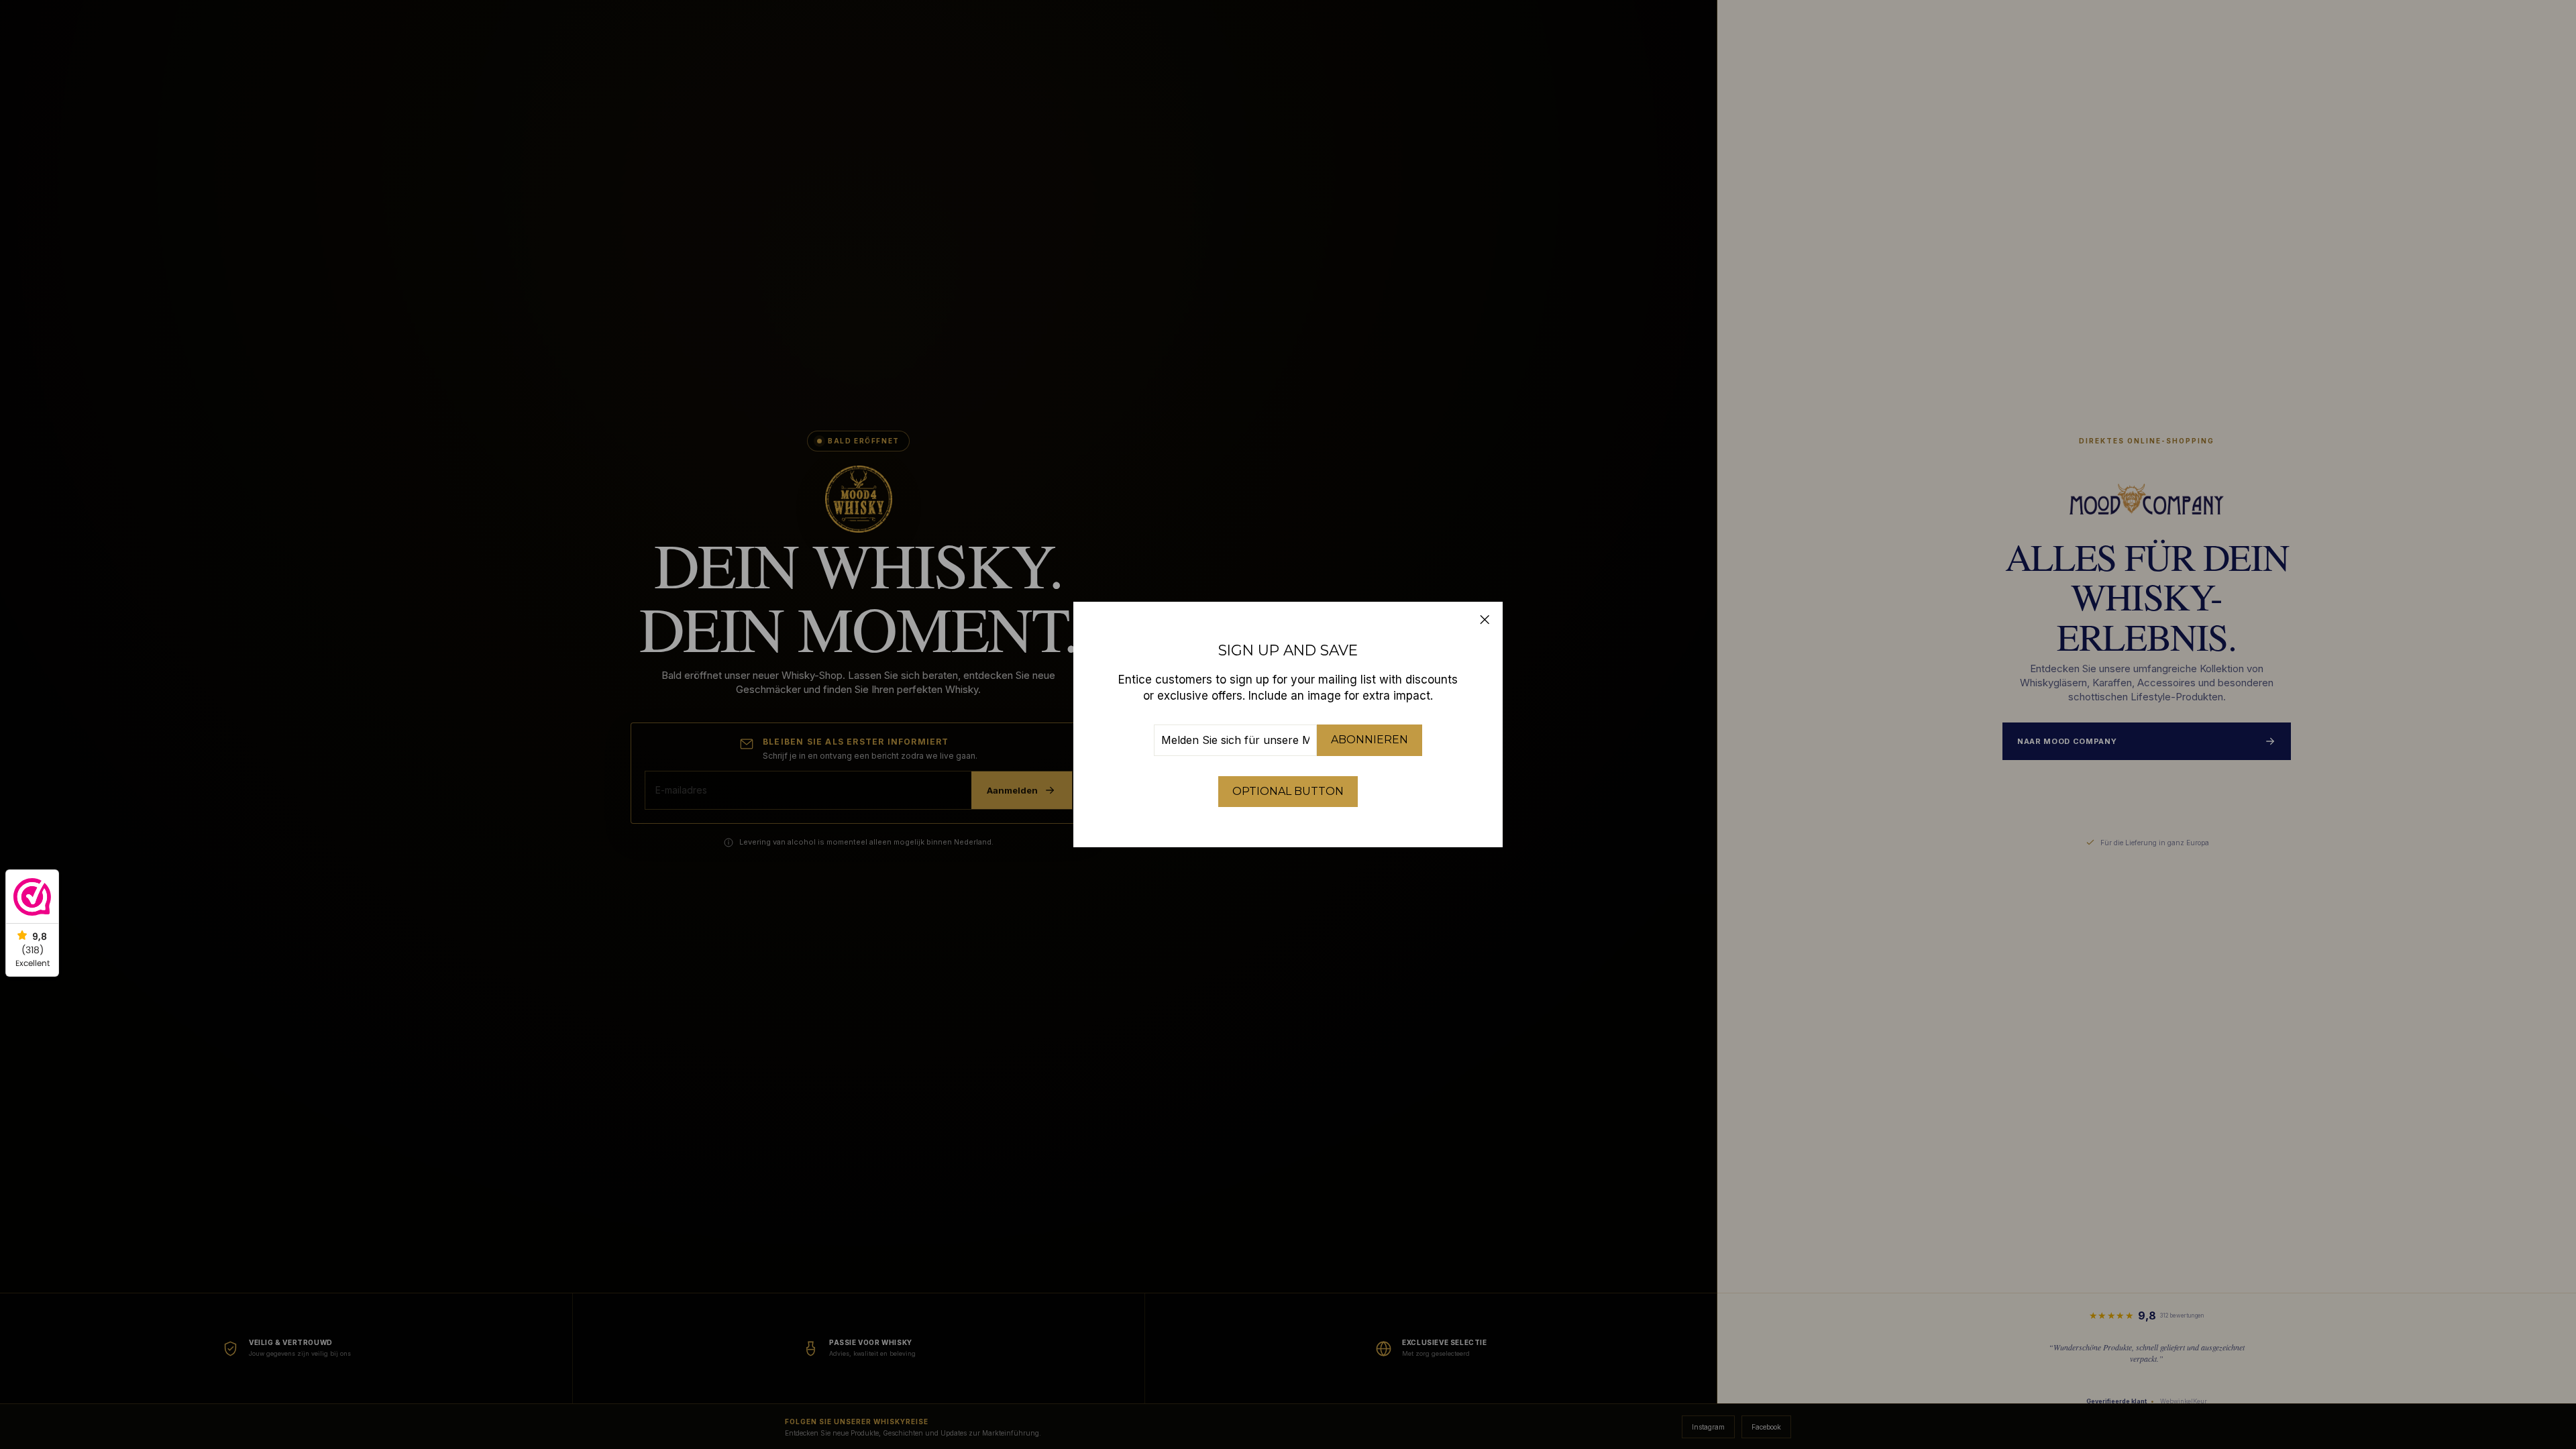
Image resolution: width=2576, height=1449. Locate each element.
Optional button (1288, 791)
